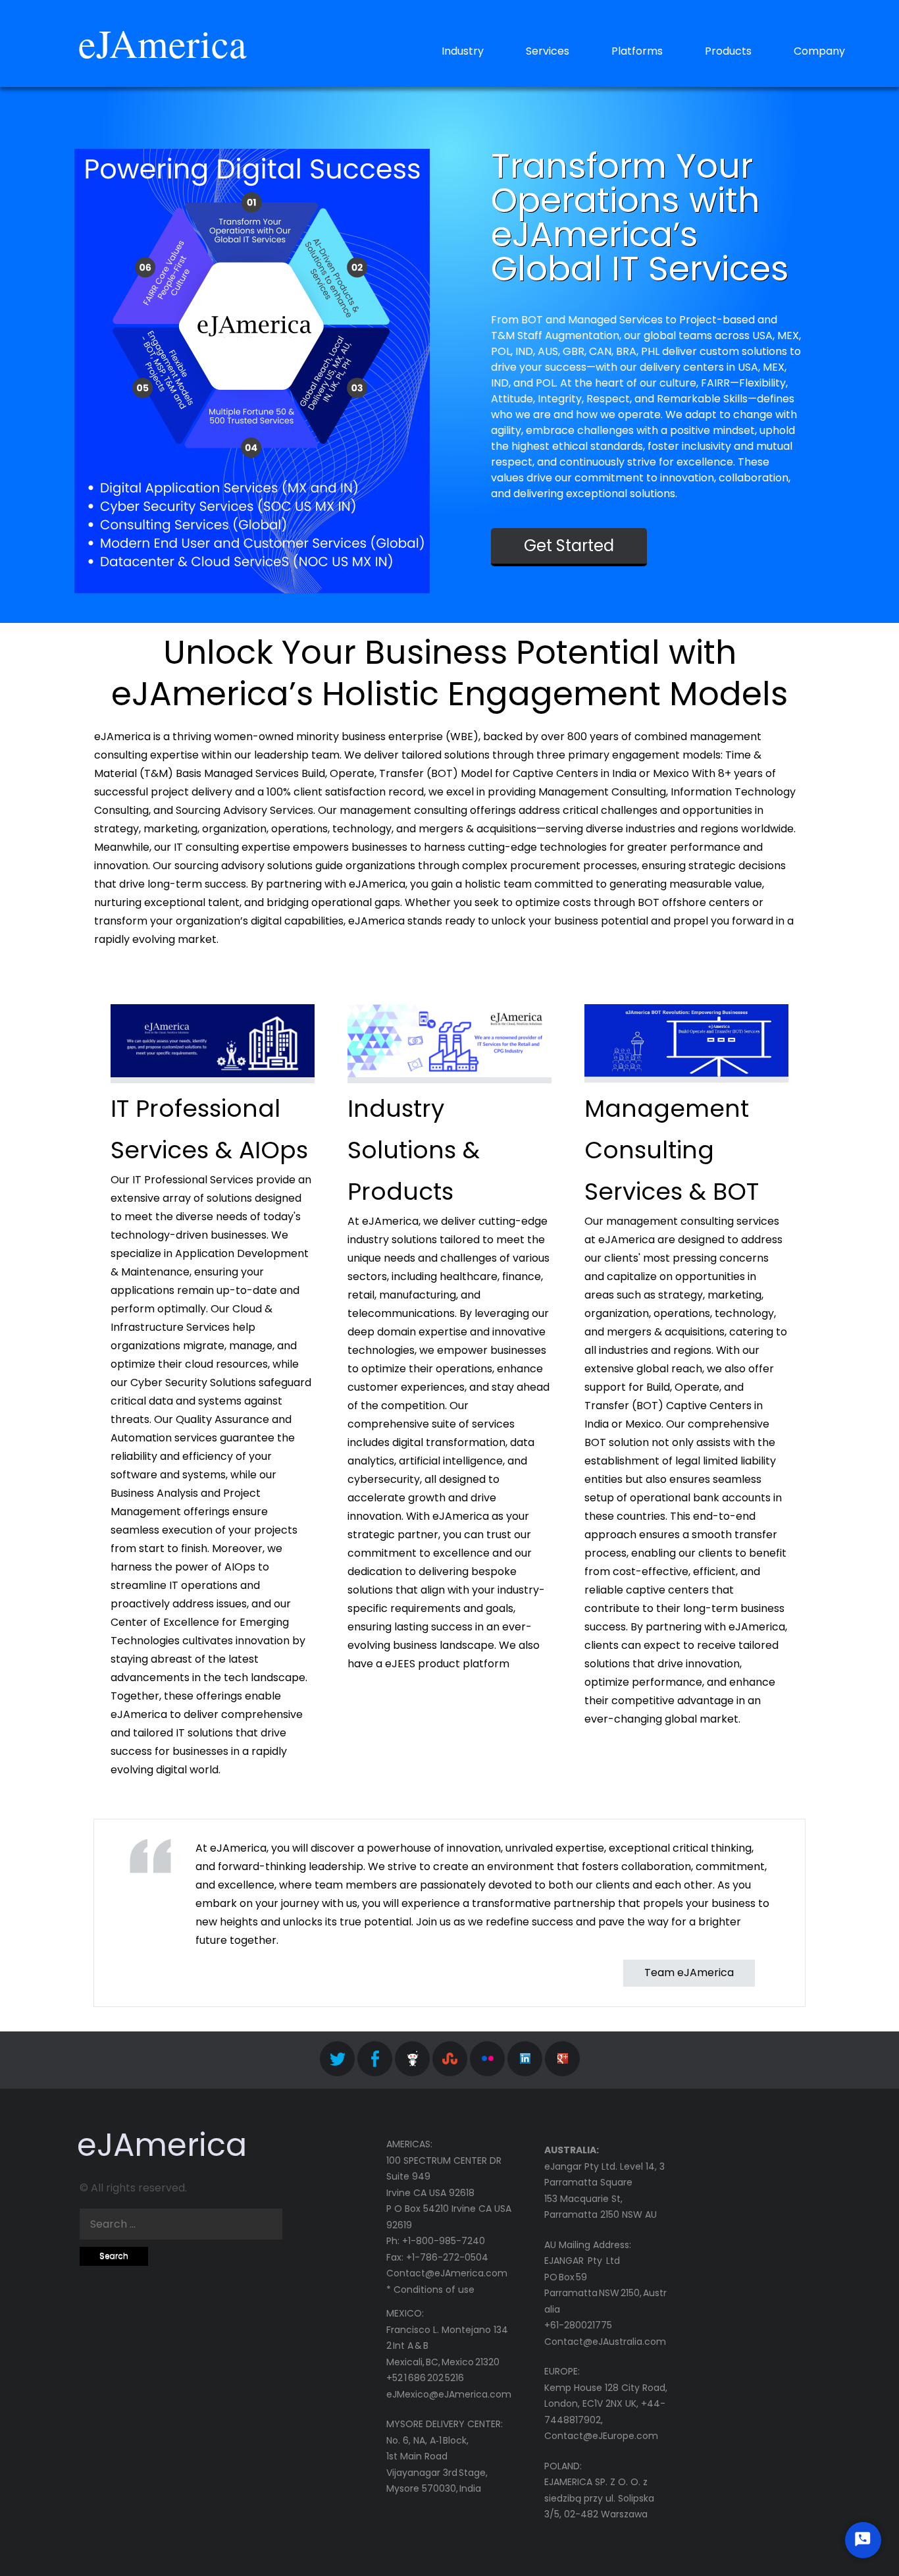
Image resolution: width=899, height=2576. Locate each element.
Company (819, 51)
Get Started (569, 546)
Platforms (637, 51)
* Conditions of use (430, 2290)
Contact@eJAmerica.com (447, 2273)
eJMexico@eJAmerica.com (449, 2394)
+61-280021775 (578, 2325)
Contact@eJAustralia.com (605, 2342)
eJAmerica (163, 43)
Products (728, 51)
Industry (463, 51)
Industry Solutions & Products (414, 1150)
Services (548, 51)
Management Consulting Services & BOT (672, 1150)
